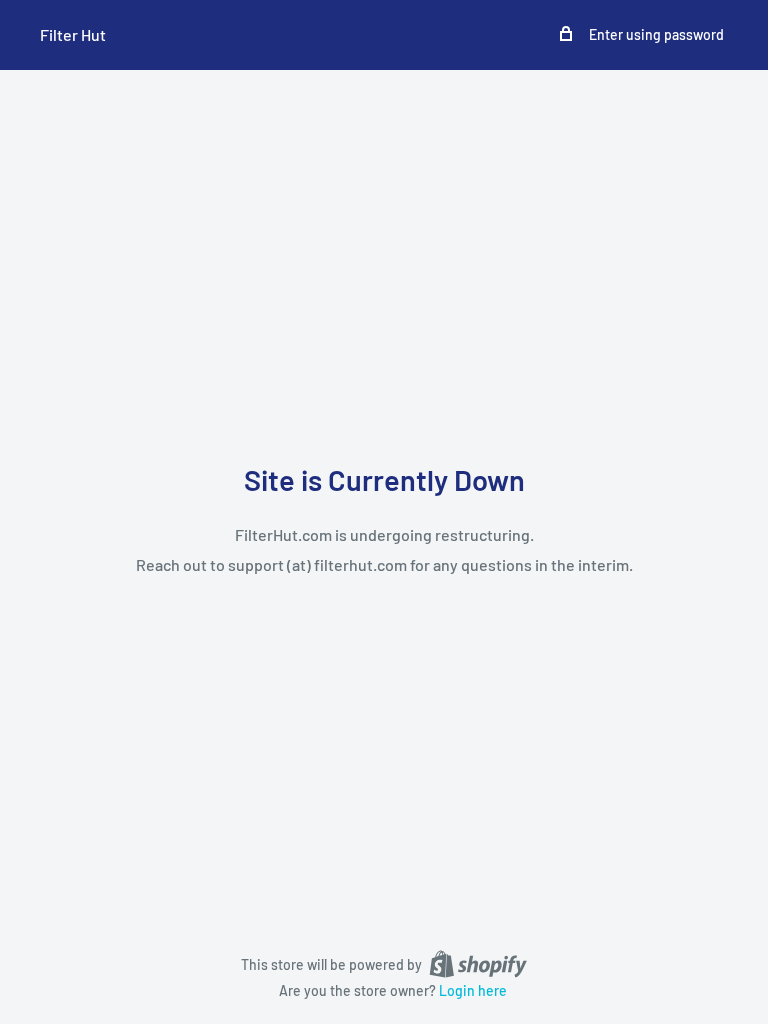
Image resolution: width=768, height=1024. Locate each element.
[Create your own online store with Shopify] (478, 963)
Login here (473, 990)
